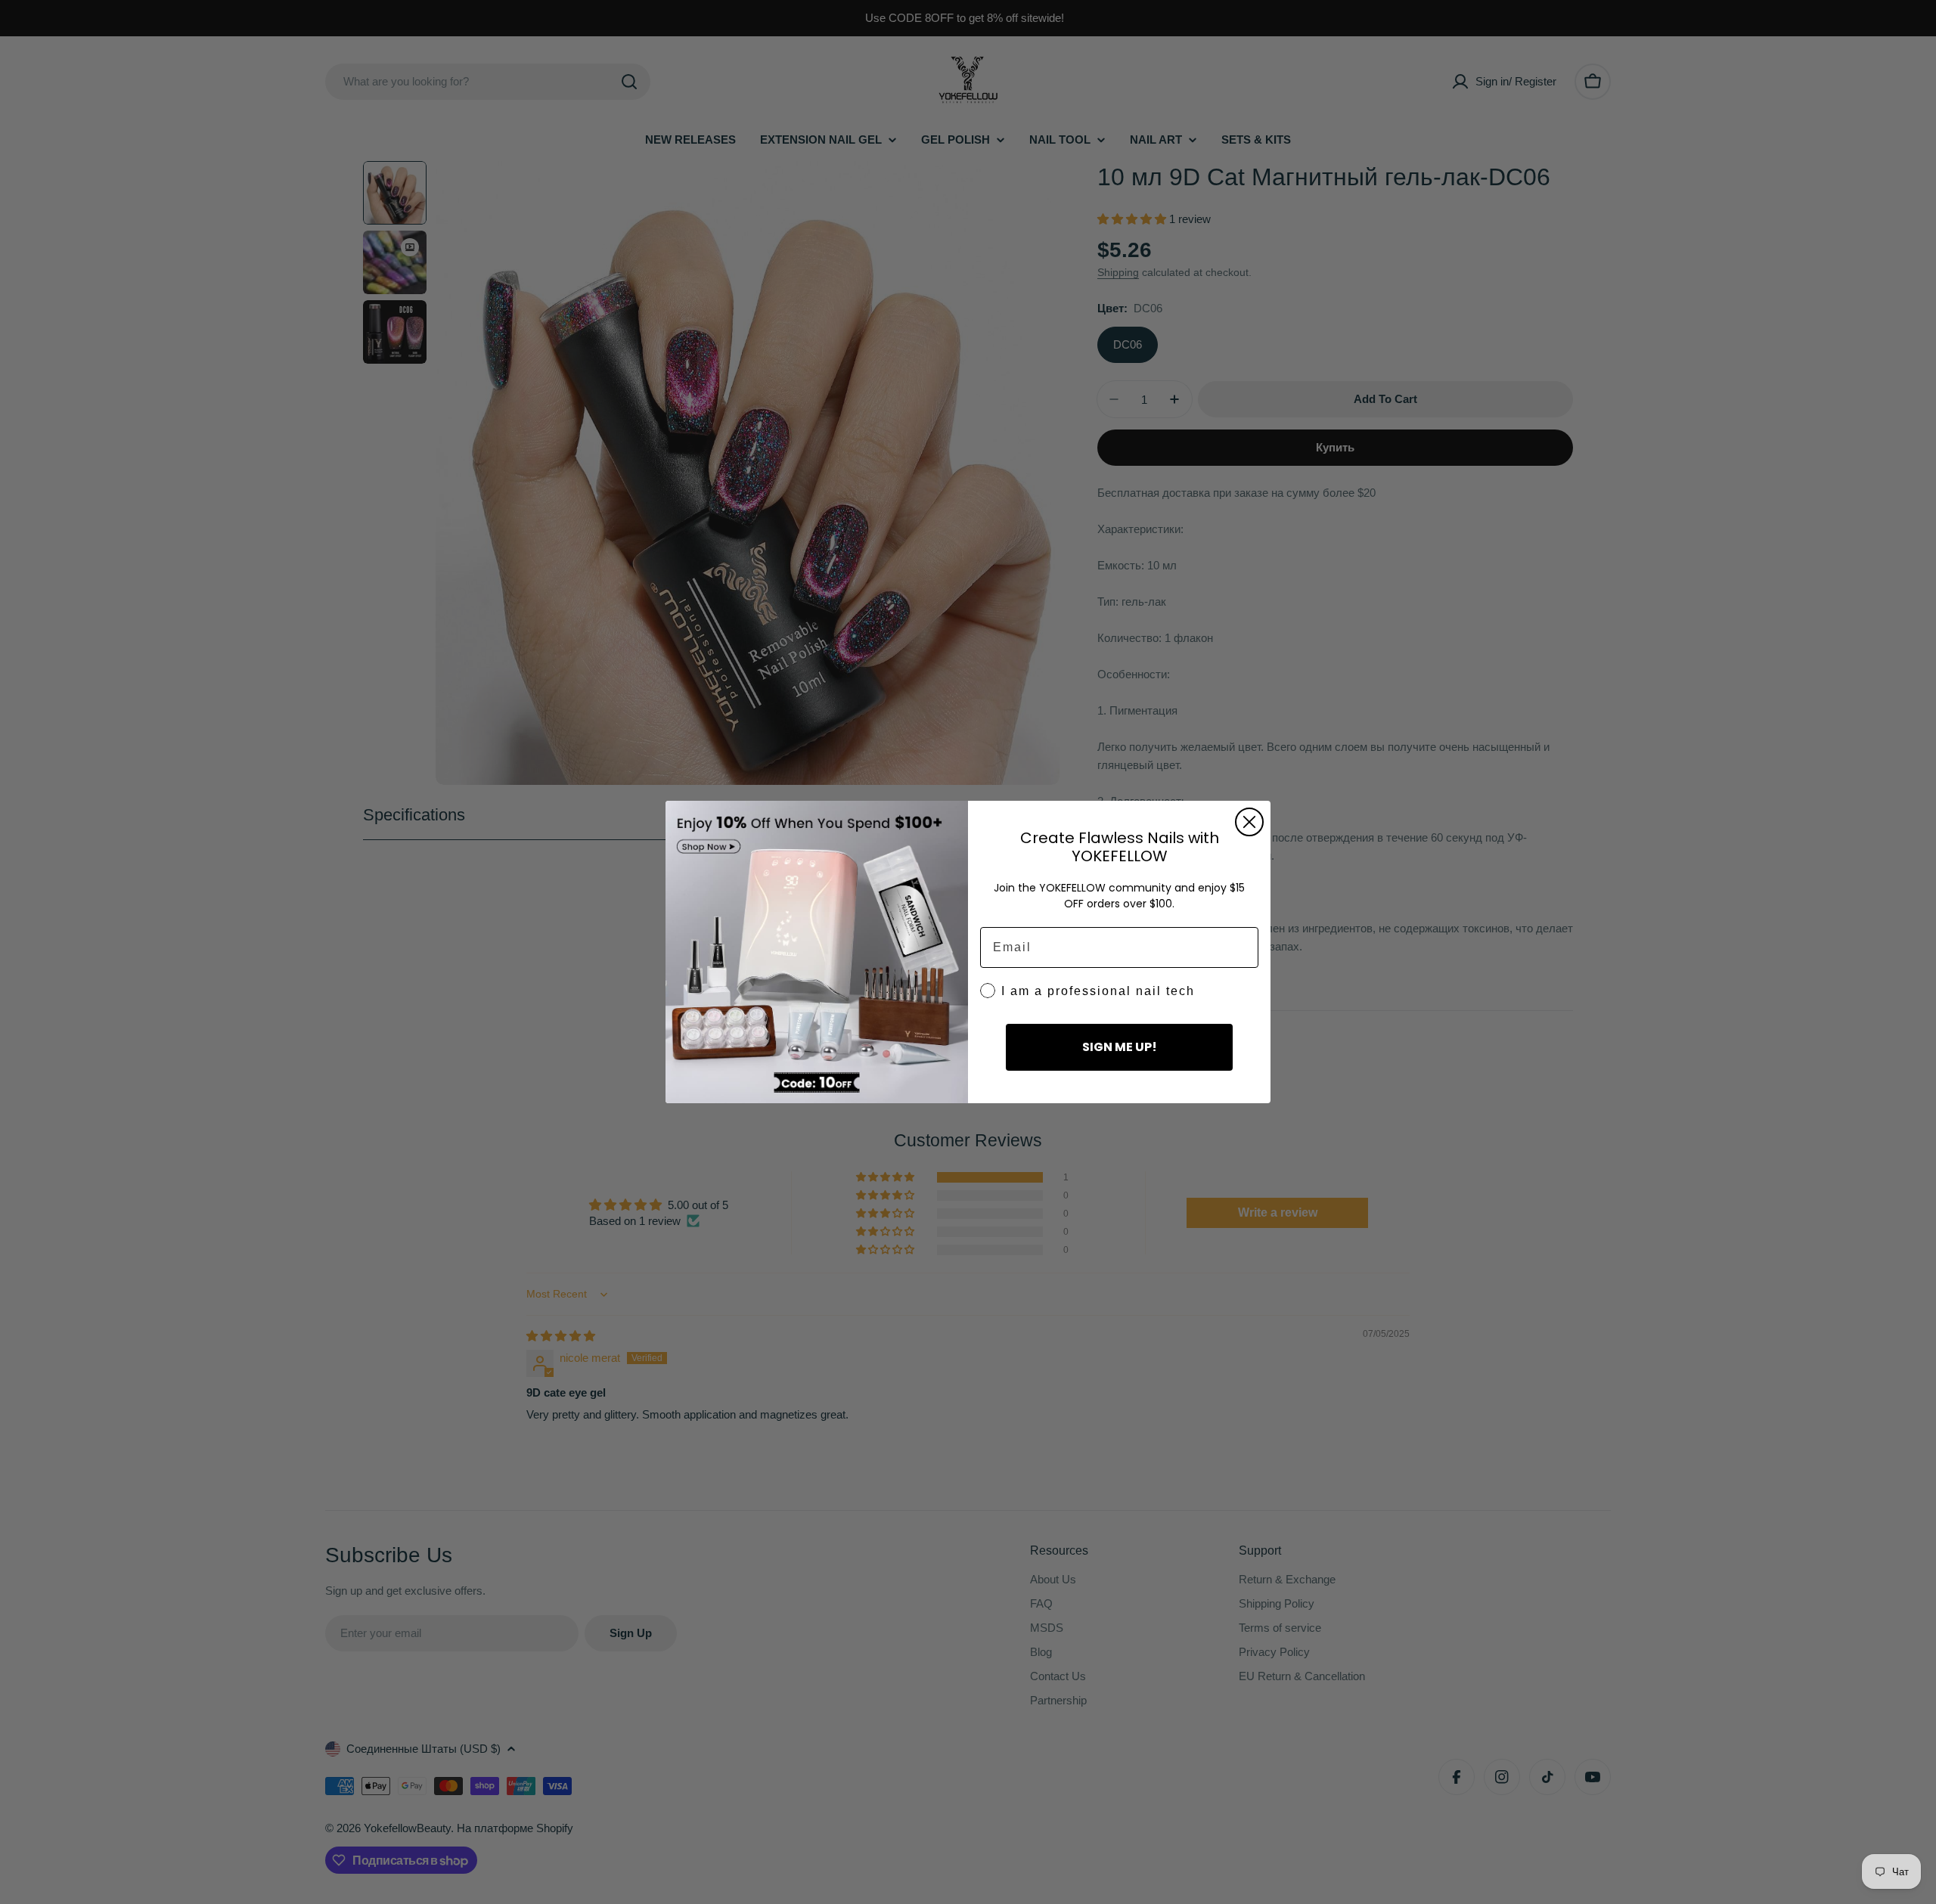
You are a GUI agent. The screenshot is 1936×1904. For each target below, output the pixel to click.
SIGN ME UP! (1120, 1047)
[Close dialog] (1249, 822)
